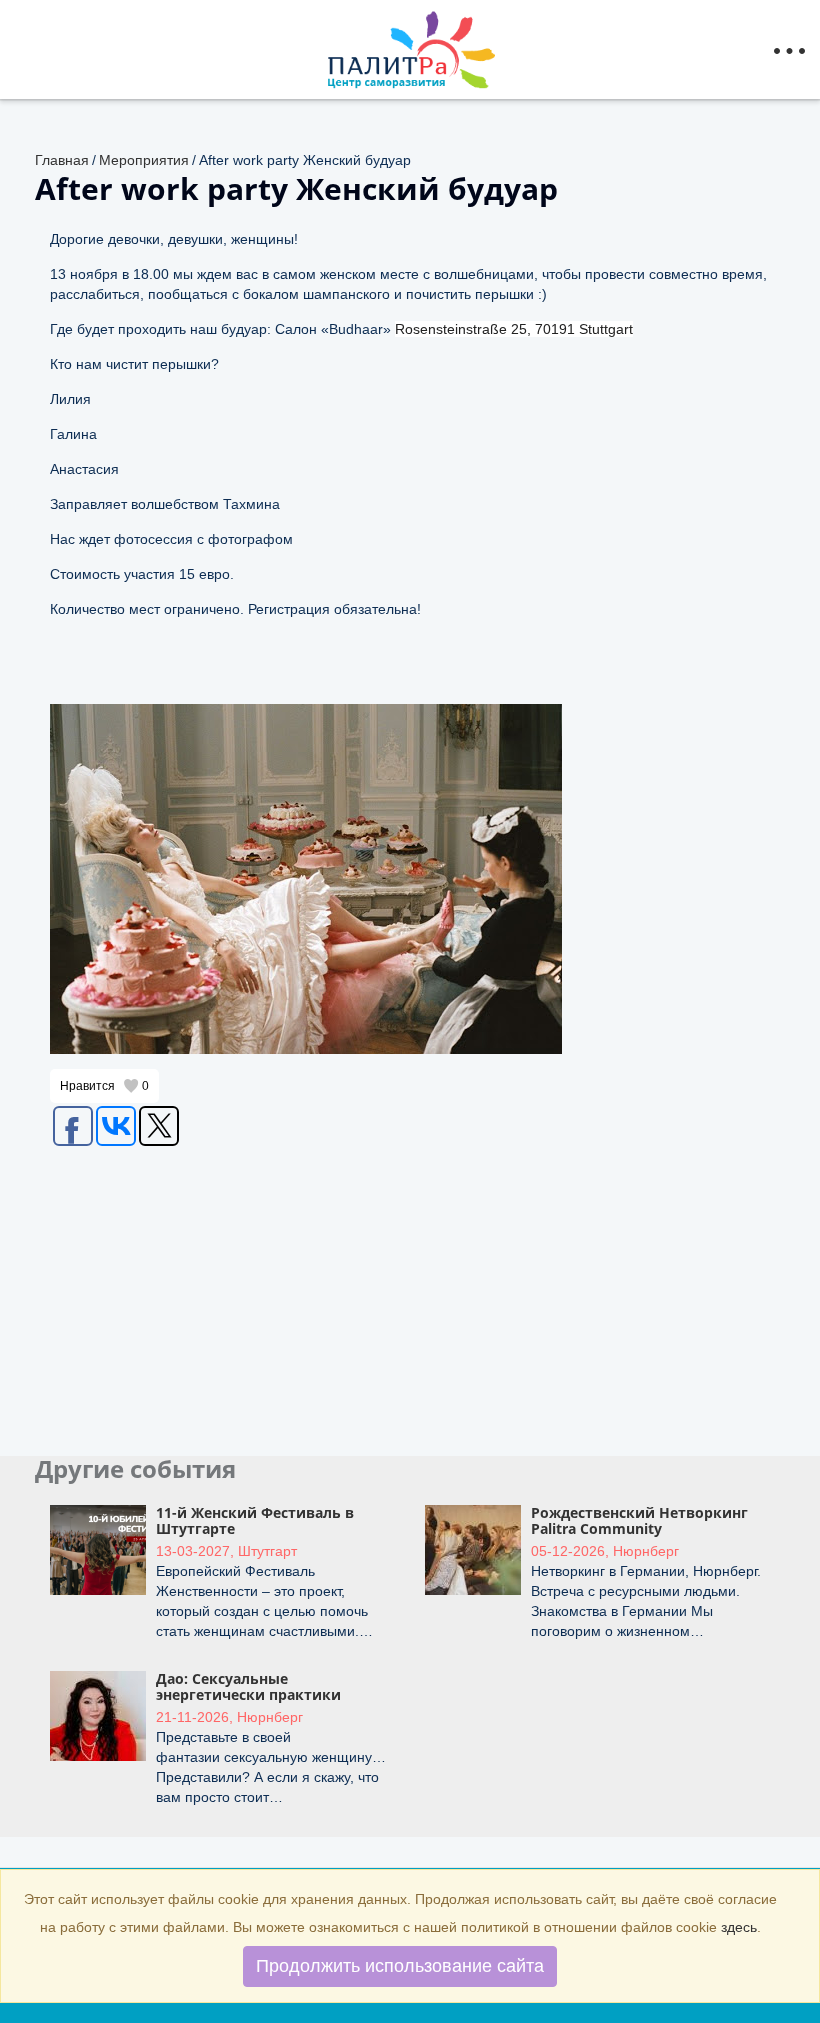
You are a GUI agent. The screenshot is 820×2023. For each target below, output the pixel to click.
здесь (739, 1927)
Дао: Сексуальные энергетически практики (248, 1686)
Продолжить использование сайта (400, 1966)
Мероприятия (144, 160)
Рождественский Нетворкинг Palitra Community (639, 1520)
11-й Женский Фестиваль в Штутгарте (255, 1520)
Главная (62, 160)
